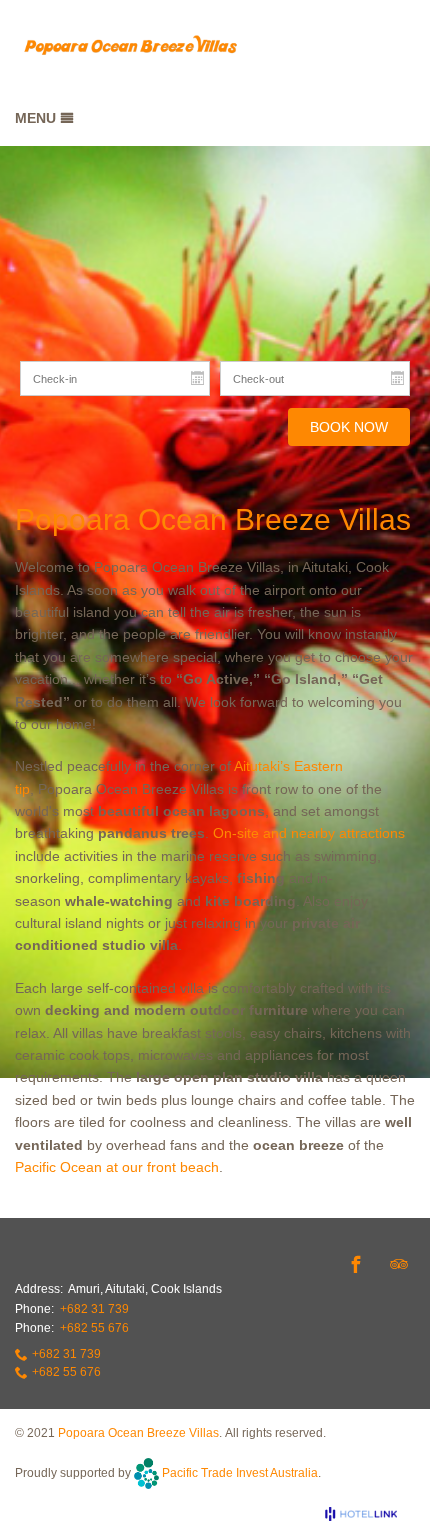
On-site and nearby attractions (309, 833)
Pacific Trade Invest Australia (240, 1472)
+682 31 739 (94, 1309)
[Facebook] (356, 1264)
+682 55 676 (94, 1328)
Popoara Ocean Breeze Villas (138, 1433)
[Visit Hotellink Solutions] (370, 1514)
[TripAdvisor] (399, 1264)
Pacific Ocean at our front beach (117, 1167)
